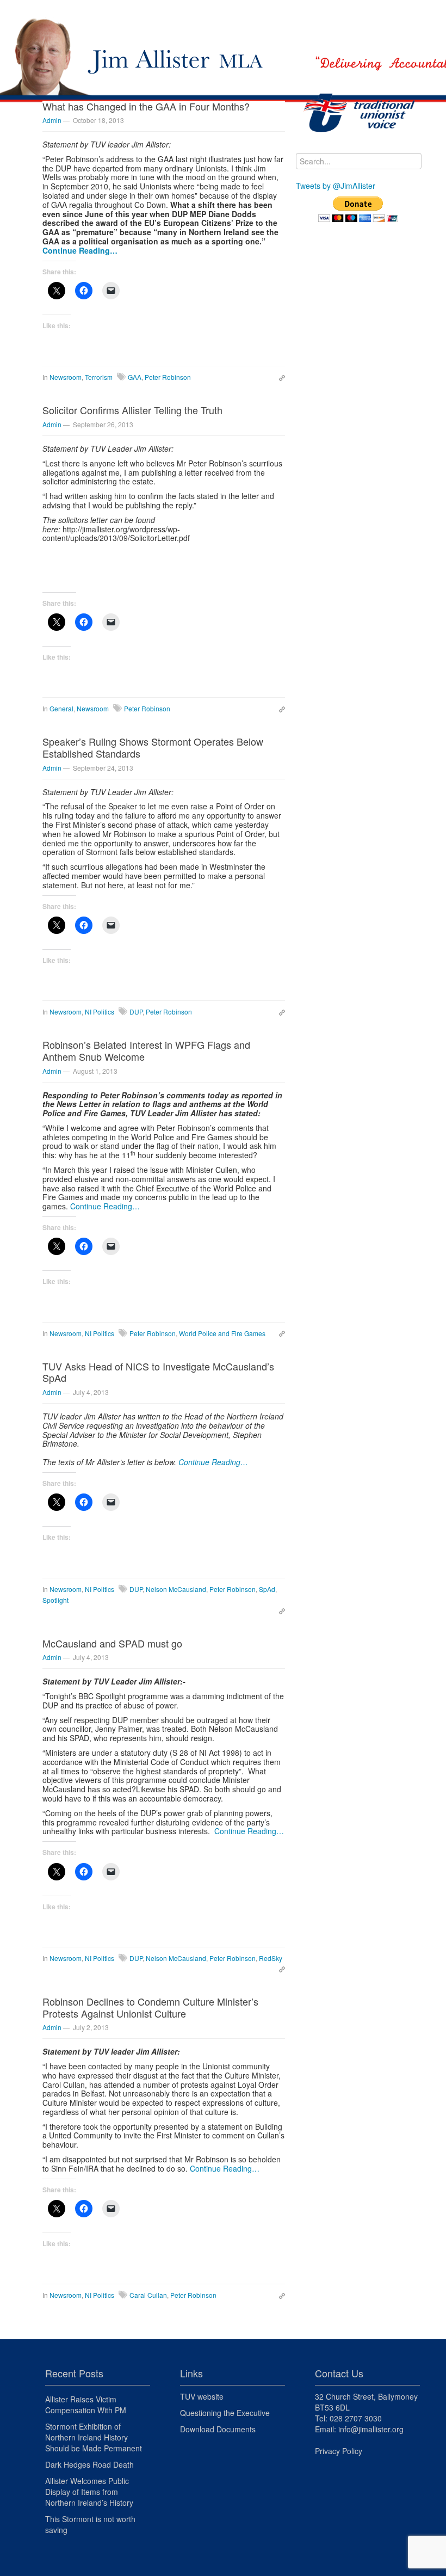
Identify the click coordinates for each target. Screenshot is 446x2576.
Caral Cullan (148, 2295)
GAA (135, 377)
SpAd (267, 1589)
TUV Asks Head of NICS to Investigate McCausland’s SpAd (158, 1372)
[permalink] (279, 377)
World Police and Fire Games (222, 1333)
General (61, 708)
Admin (52, 120)
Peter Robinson (168, 377)
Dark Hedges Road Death (89, 2464)
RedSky (271, 1958)
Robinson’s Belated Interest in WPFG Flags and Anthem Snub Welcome (146, 1050)
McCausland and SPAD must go (112, 1643)
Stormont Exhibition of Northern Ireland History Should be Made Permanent (94, 2437)
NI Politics (100, 1012)
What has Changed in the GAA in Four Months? (146, 106)
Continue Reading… (80, 250)
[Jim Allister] (223, 37)
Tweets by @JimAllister (336, 186)
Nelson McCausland (176, 1589)
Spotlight (55, 1600)
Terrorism (99, 377)
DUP (136, 1012)
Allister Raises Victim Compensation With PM (86, 2405)
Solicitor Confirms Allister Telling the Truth (132, 410)
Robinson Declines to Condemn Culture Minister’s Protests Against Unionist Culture (150, 2007)
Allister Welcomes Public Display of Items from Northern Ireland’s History (89, 2492)
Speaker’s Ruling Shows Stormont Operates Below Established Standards (153, 747)
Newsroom (66, 377)
